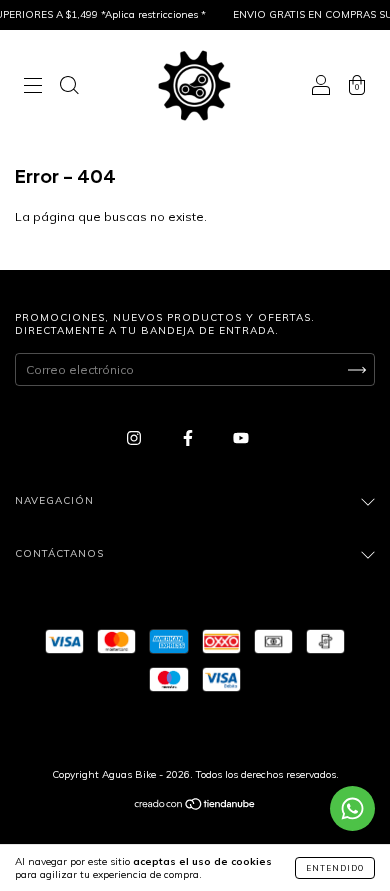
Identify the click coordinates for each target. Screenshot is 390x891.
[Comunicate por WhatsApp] (352, 808)
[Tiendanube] (195, 806)
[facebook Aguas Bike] (189, 437)
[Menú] (33, 87)
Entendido (335, 868)
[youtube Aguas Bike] (241, 437)
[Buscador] (69, 87)
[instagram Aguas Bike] (135, 437)
